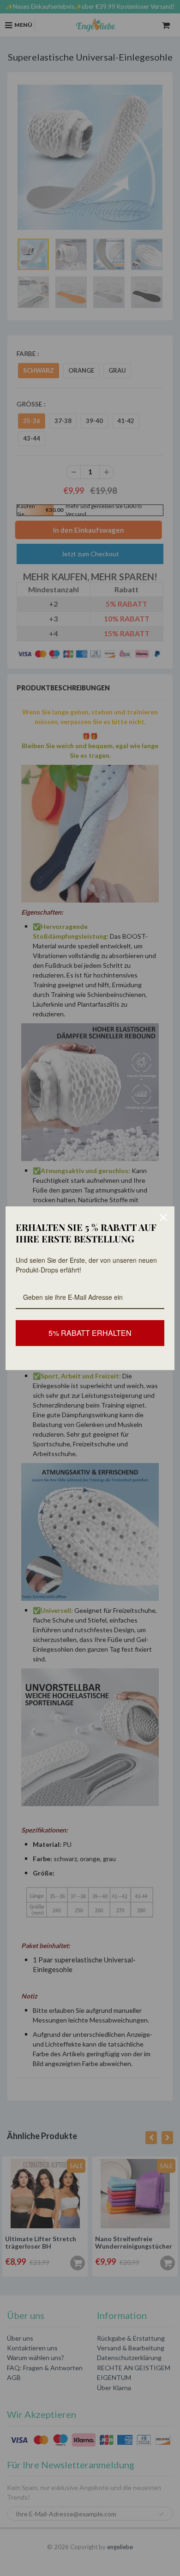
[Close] (163, 1217)
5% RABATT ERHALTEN (90, 1333)
